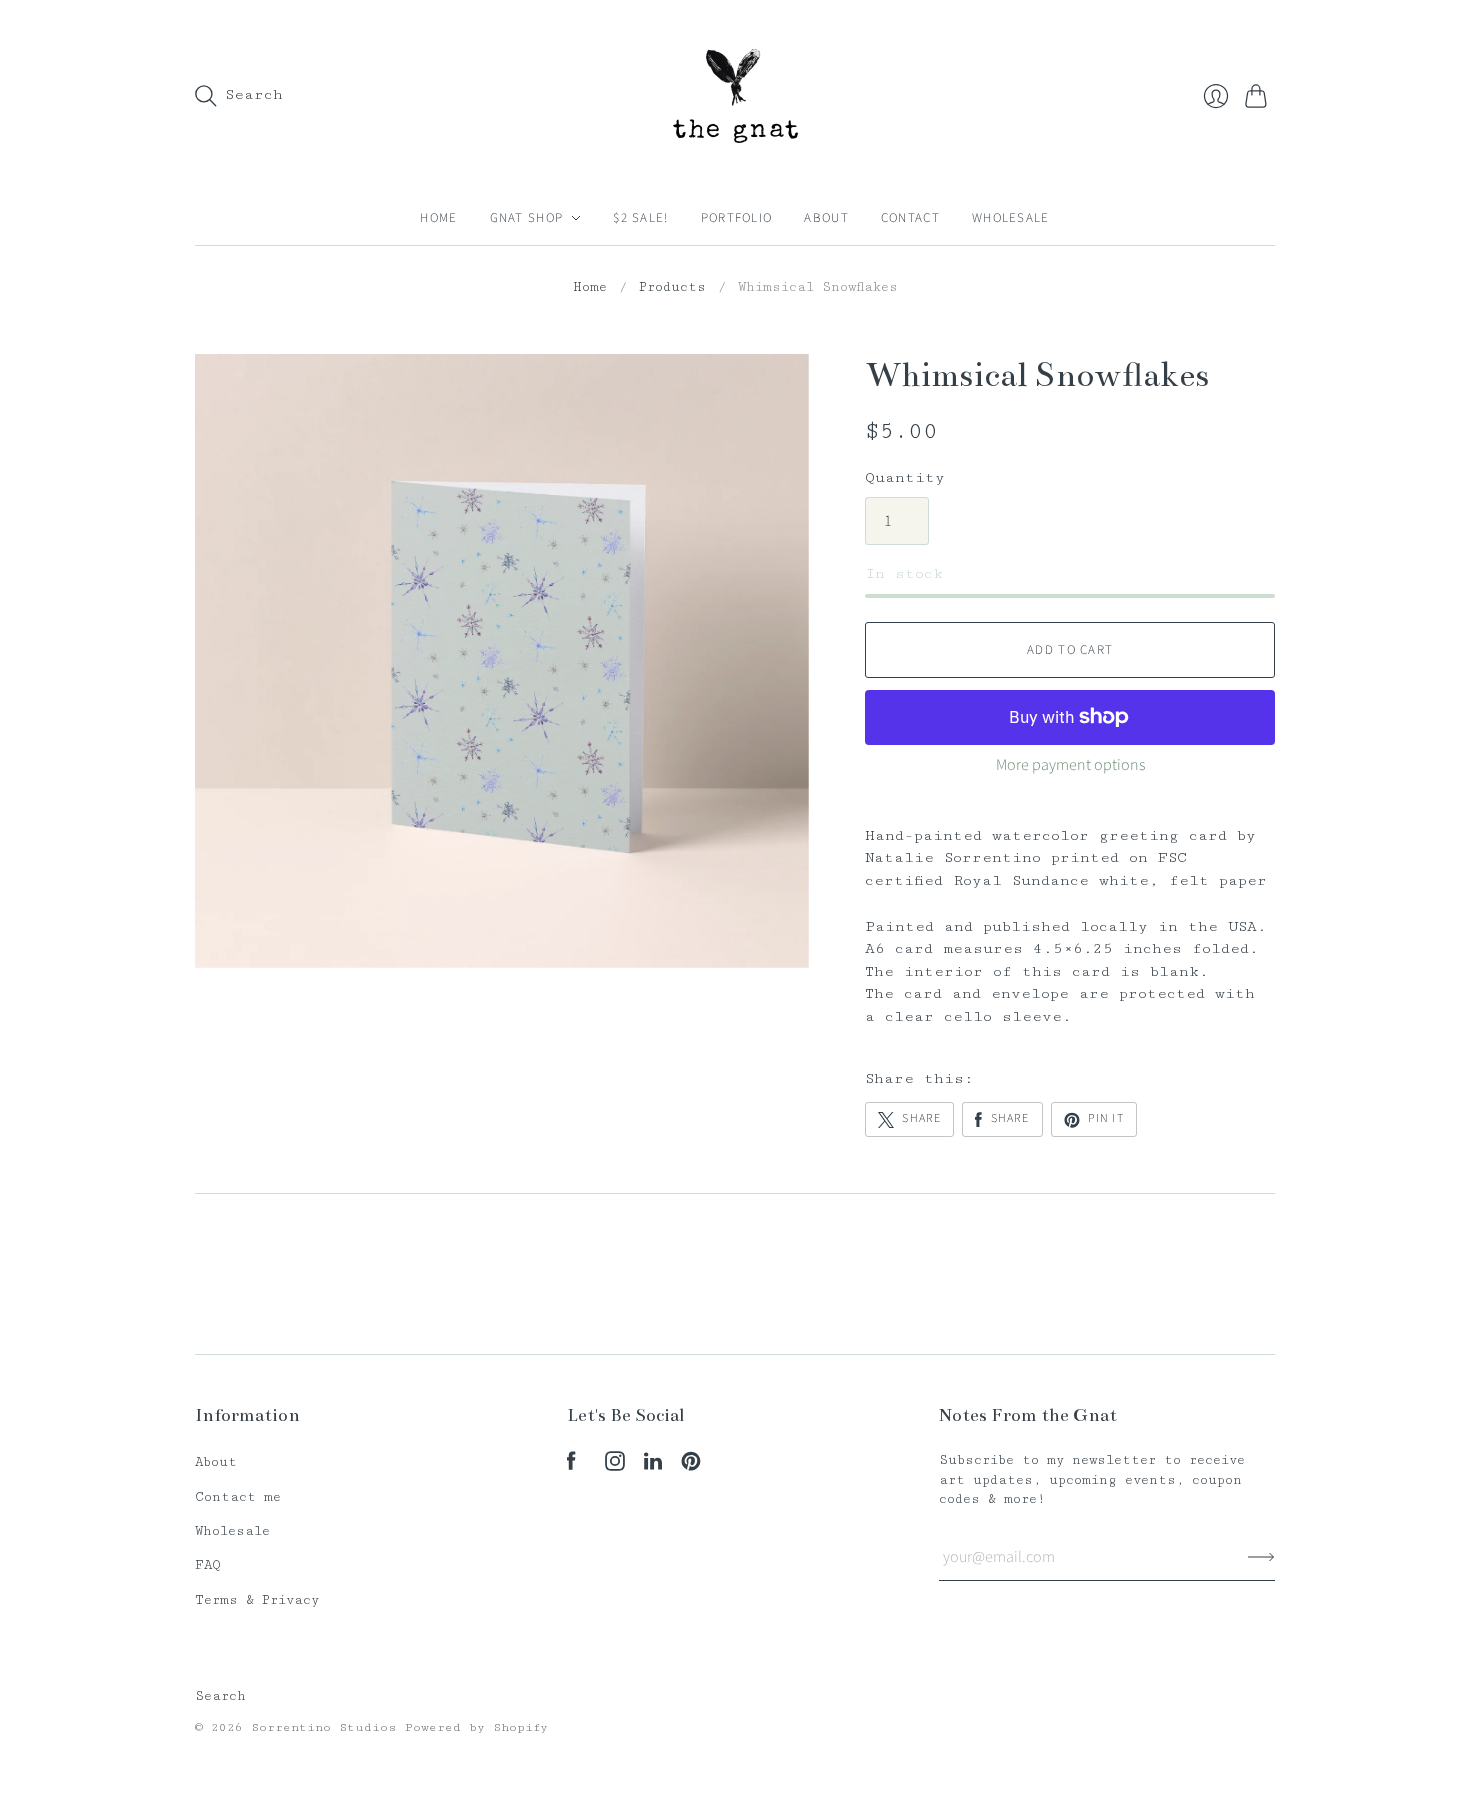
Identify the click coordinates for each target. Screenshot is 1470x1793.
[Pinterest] (691, 1466)
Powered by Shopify (476, 1727)
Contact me (238, 1497)
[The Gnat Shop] (735, 95)
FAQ (208, 1565)
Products (672, 287)
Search (220, 1696)
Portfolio (737, 218)
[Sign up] (1261, 1557)
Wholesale (1011, 218)
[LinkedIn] (653, 1466)
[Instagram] (615, 1466)
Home (438, 218)
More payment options (1070, 765)
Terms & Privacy (257, 1600)
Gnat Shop (527, 218)
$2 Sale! (640, 218)
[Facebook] (571, 1466)
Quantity (905, 477)
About (826, 218)
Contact (910, 218)
